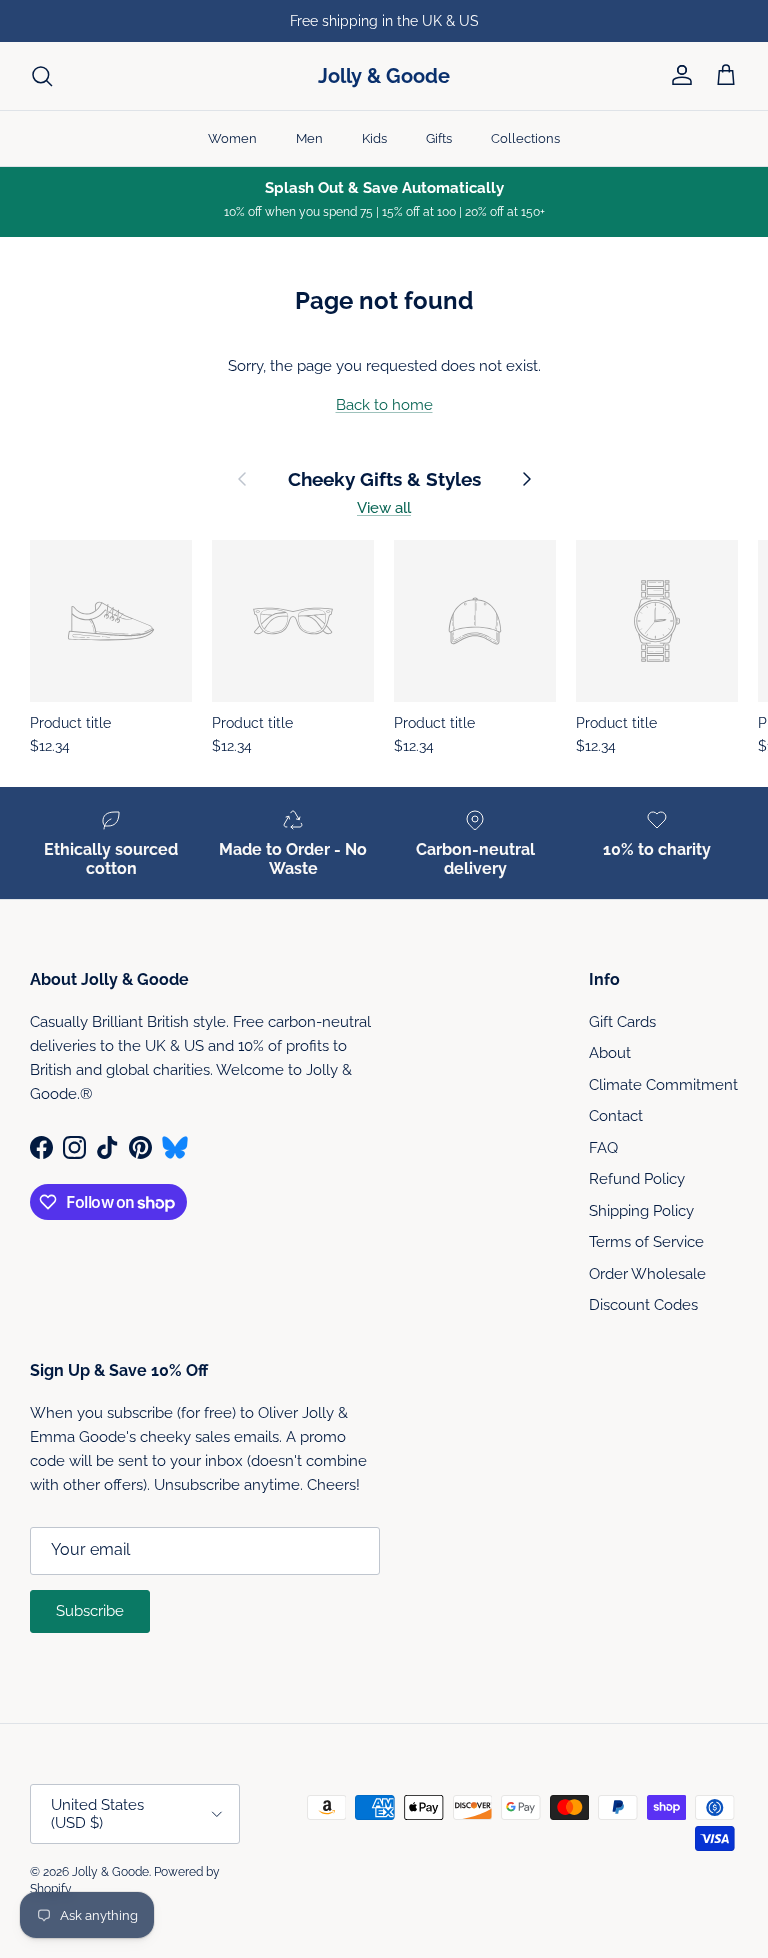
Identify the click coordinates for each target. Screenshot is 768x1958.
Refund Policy (637, 1179)
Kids (374, 138)
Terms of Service (646, 1242)
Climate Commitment (663, 1085)
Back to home (384, 405)
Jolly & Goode (110, 1872)
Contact (616, 1116)
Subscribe (90, 1611)
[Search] (42, 76)
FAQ (603, 1148)
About (610, 1053)
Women (232, 138)
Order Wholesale (647, 1274)
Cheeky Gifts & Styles (384, 479)
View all (384, 508)
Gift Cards (622, 1022)
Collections (525, 138)
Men (309, 138)
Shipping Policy (641, 1211)
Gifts (439, 138)
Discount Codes (643, 1305)
